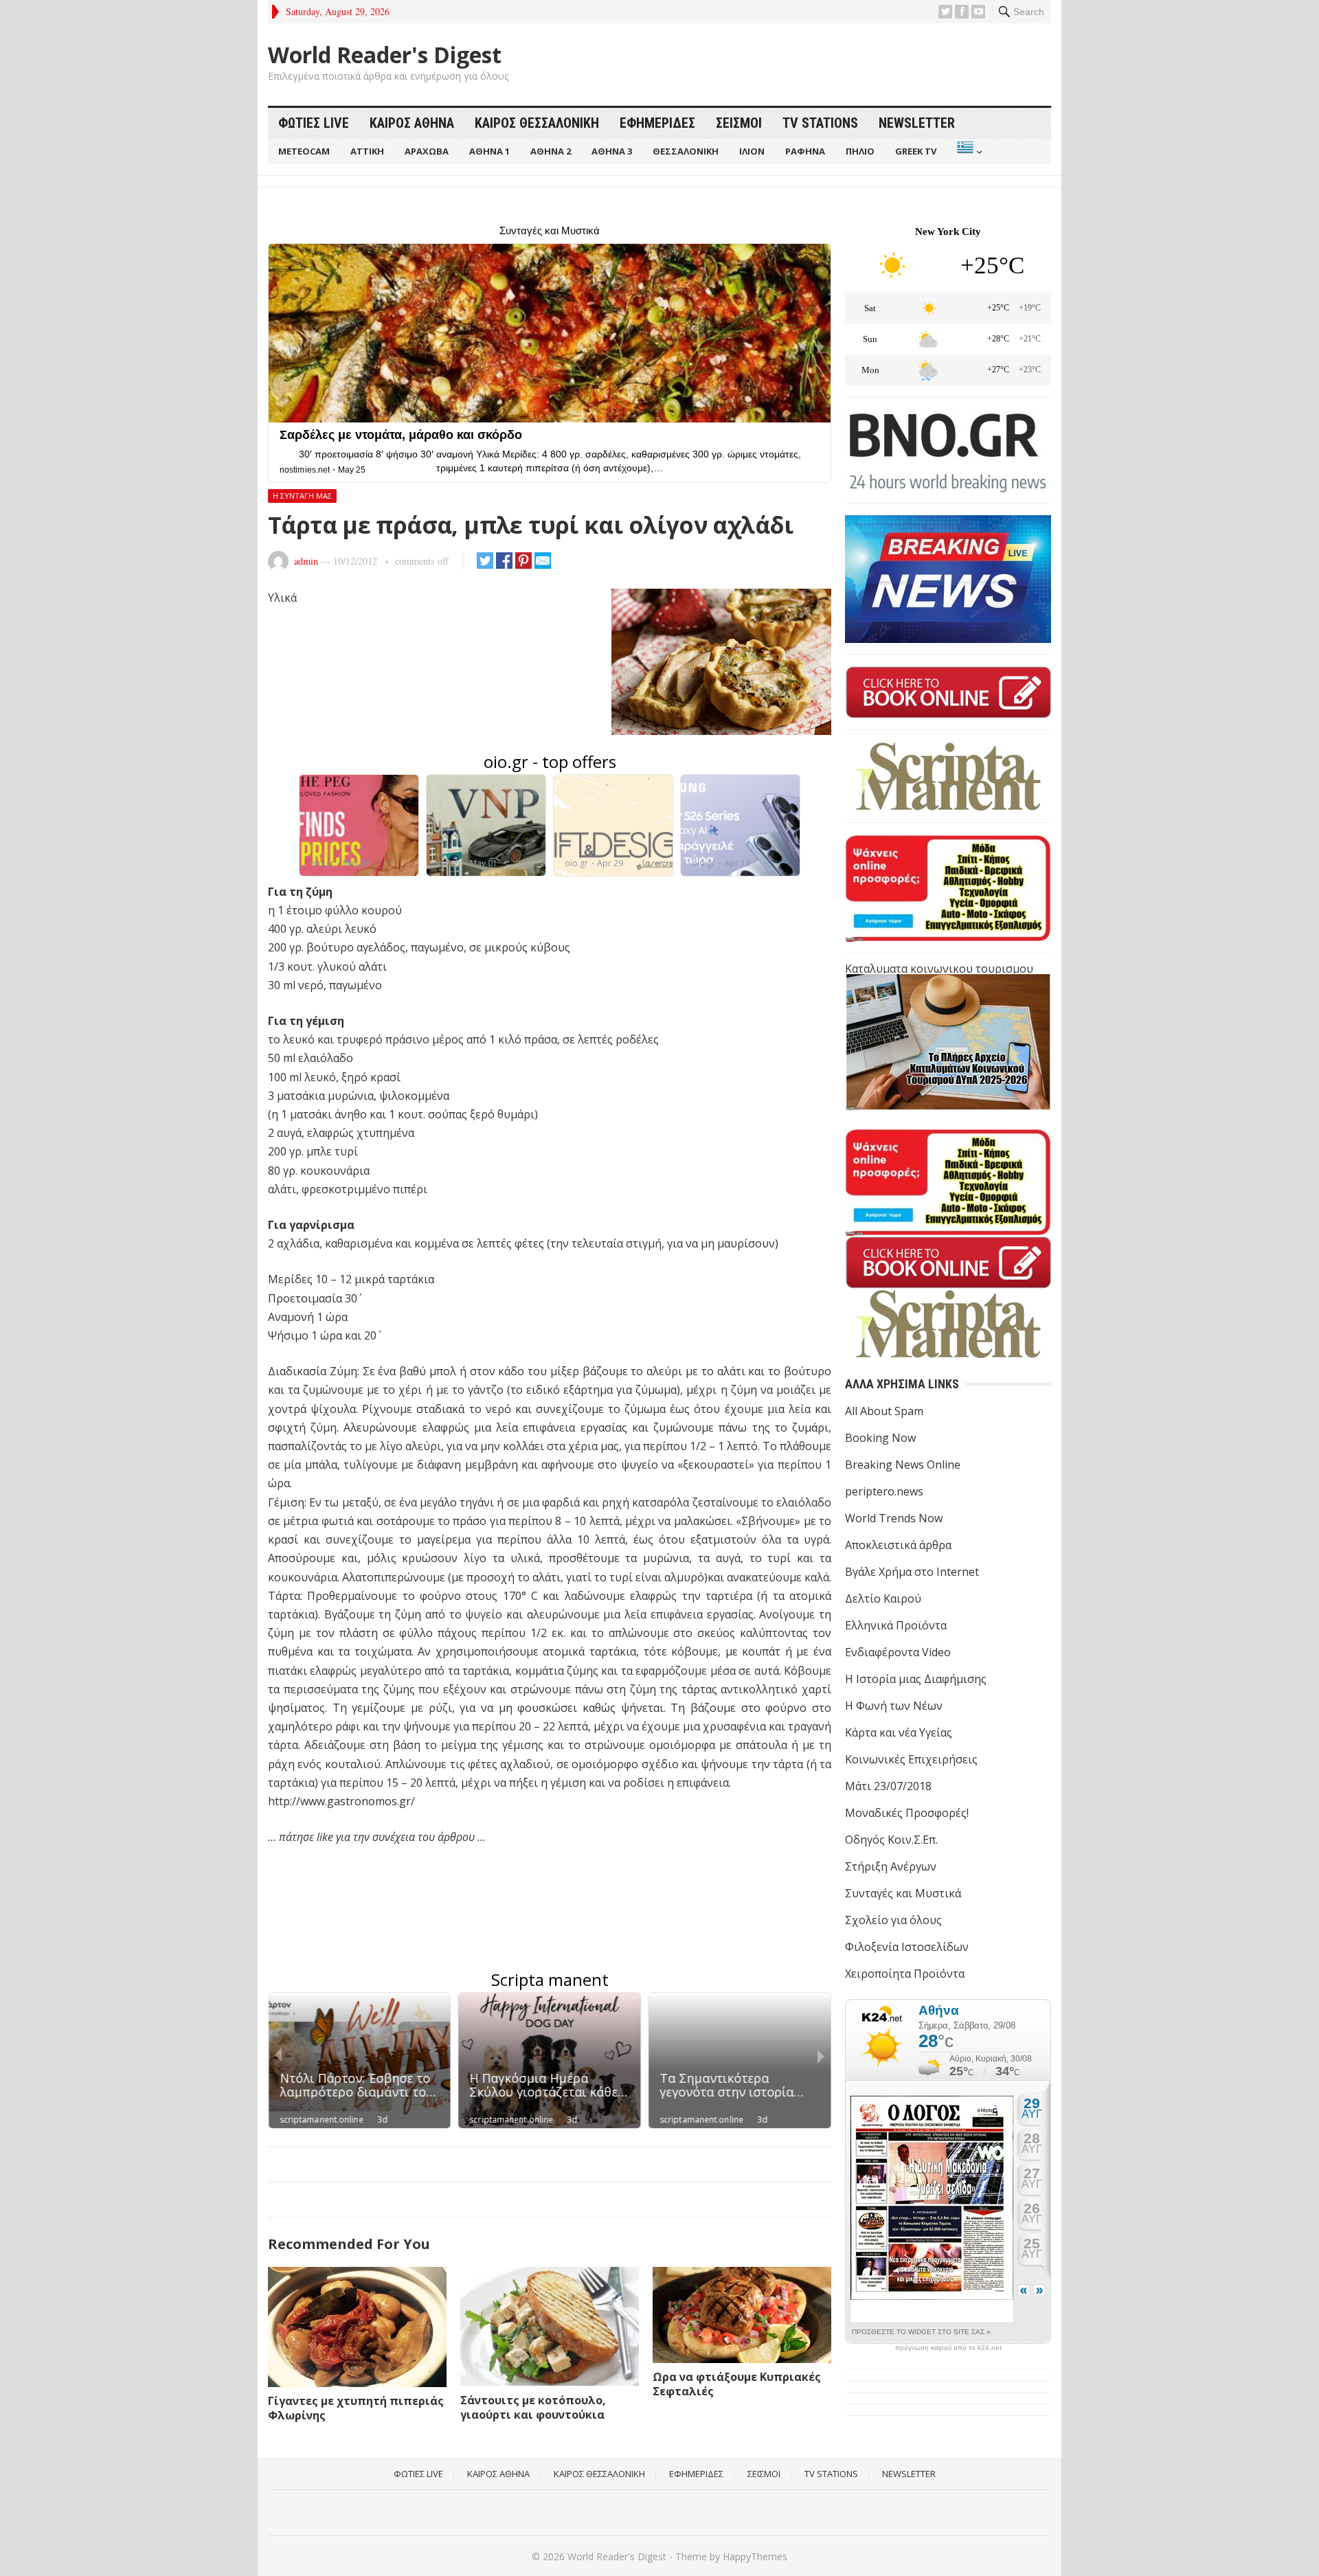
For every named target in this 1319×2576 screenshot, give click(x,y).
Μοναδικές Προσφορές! (907, 1813)
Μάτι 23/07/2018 (888, 1786)
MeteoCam (304, 151)
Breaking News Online (903, 1465)
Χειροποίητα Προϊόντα (905, 1974)
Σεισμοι (739, 123)
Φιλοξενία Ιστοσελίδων (907, 1947)
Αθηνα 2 (551, 151)
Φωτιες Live (314, 123)
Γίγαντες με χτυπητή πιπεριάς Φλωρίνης (356, 2408)
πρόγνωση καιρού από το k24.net (948, 2348)
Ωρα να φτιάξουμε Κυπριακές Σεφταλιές (737, 2384)
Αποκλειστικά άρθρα (898, 1545)
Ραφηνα (805, 151)
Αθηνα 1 (489, 151)
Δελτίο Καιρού (883, 1598)
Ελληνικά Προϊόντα (896, 1625)
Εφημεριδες (657, 123)
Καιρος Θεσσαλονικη (537, 123)
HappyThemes (755, 2556)
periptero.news (884, 1491)
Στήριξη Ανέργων (891, 1866)
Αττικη (367, 151)
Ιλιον (752, 151)
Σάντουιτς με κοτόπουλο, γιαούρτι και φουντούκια (533, 2407)
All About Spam (884, 1411)
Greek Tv (916, 151)
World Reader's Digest (385, 55)
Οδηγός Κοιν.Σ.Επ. (891, 1840)
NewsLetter (917, 123)
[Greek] (968, 151)
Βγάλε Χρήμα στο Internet (912, 1572)
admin (306, 561)
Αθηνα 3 (612, 151)
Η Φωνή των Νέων (894, 1706)
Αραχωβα (427, 151)
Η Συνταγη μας (302, 496)
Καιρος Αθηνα (412, 123)
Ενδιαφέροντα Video (898, 1652)
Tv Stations (820, 123)
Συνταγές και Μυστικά (903, 1893)
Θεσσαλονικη (686, 151)
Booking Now (880, 1438)
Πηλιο (860, 151)
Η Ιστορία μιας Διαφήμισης (916, 1679)
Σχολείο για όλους (893, 1920)
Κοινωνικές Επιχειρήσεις (911, 1759)
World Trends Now (894, 1518)
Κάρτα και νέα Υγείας (899, 1732)
